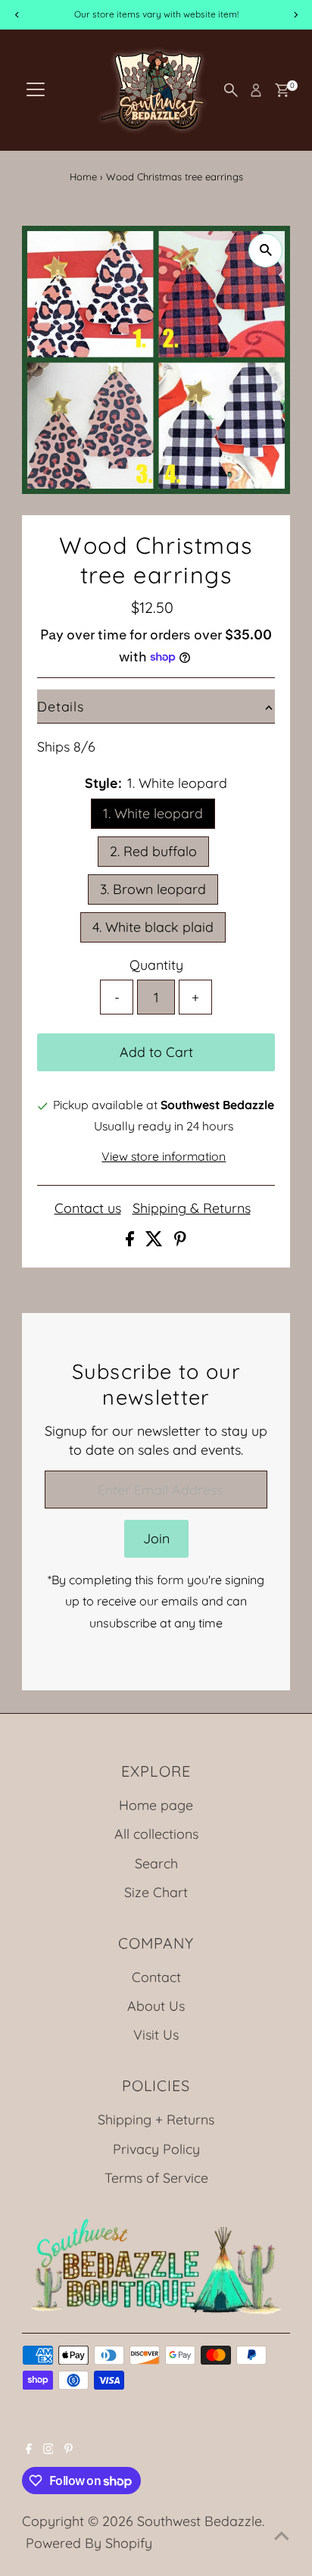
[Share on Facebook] (132, 1241)
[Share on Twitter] (156, 1241)
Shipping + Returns (156, 2119)
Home (83, 177)
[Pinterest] (69, 2449)
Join (156, 1538)
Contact (156, 1977)
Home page (156, 1805)
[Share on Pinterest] (180, 1241)
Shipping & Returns (192, 1208)
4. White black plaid (153, 927)
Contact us (88, 1208)
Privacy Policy (156, 2149)
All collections (156, 1834)
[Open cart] (282, 90)
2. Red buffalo (153, 851)
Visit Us (156, 2034)
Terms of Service (156, 2177)
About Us (156, 2005)
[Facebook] (29, 2449)
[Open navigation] (36, 90)
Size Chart (156, 1892)
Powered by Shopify (89, 2543)
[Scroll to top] (282, 2534)
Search (156, 1863)
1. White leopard (153, 813)
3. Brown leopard (153, 889)
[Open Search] (231, 90)
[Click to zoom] (265, 250)
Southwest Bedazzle (200, 2521)
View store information (164, 1157)
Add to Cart (156, 1052)
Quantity (156, 964)
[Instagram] (48, 2449)
